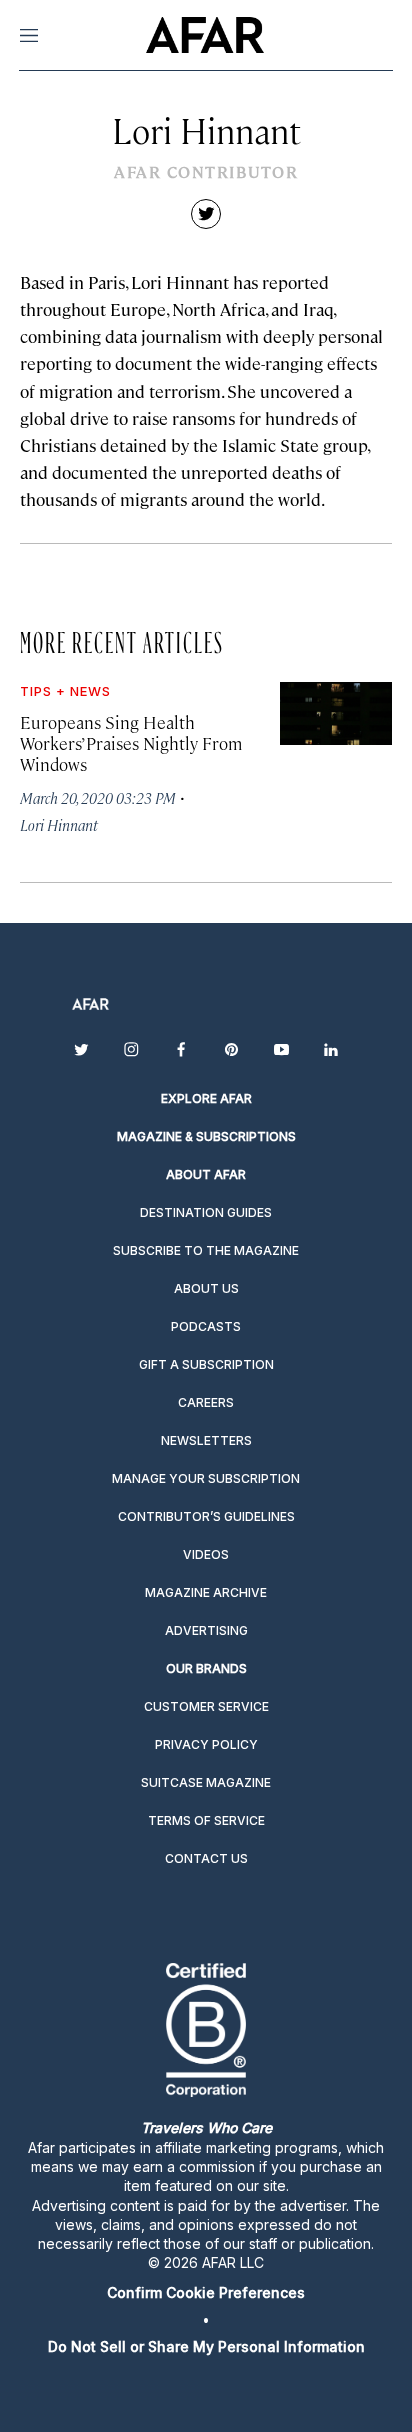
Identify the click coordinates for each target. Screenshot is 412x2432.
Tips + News (65, 691)
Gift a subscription (206, 1364)
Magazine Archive (206, 1592)
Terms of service (206, 1820)
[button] (206, 2292)
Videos (206, 1554)
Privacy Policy (206, 1744)
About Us (206, 1288)
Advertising (206, 1630)
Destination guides (206, 1212)
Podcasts (206, 1326)
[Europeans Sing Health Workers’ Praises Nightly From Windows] (336, 713)
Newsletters (206, 1440)
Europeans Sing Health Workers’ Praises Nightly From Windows (131, 743)
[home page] (204, 35)
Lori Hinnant (59, 824)
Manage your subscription (206, 1478)
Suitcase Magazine (206, 1782)
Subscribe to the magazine (206, 1250)
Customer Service (206, 1706)
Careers (206, 1402)
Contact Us (206, 1858)
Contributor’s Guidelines (206, 1516)
